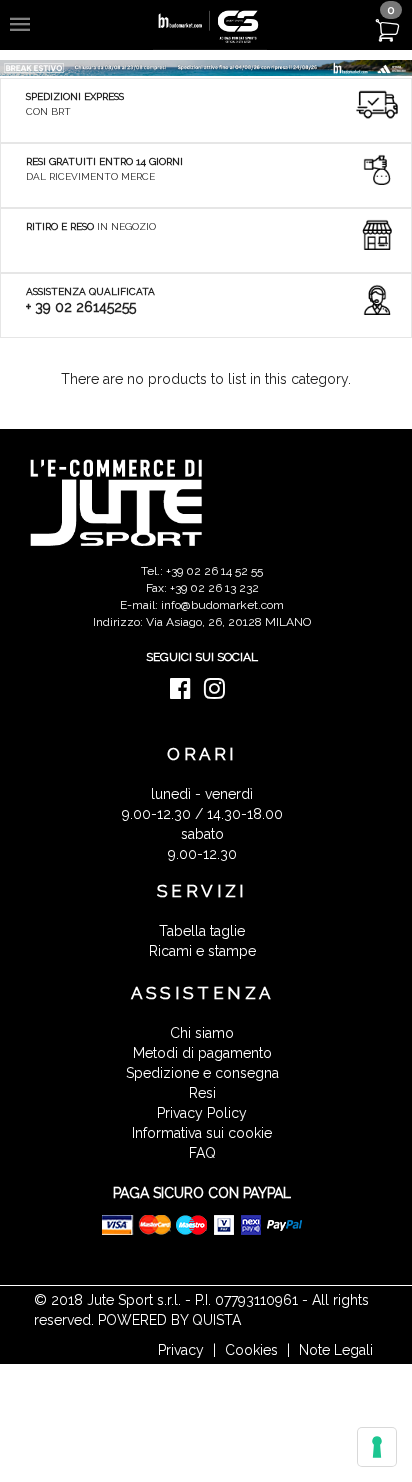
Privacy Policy (202, 1113)
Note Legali (336, 1350)
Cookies (251, 1350)
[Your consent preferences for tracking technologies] (377, 1447)
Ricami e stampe (202, 951)
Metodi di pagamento (202, 1053)
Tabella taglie (202, 931)
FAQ (202, 1153)
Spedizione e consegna (202, 1073)
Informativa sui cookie (202, 1133)
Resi (202, 1093)
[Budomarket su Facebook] (185, 693)
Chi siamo (202, 1033)
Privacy (181, 1350)
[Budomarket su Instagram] (219, 693)
